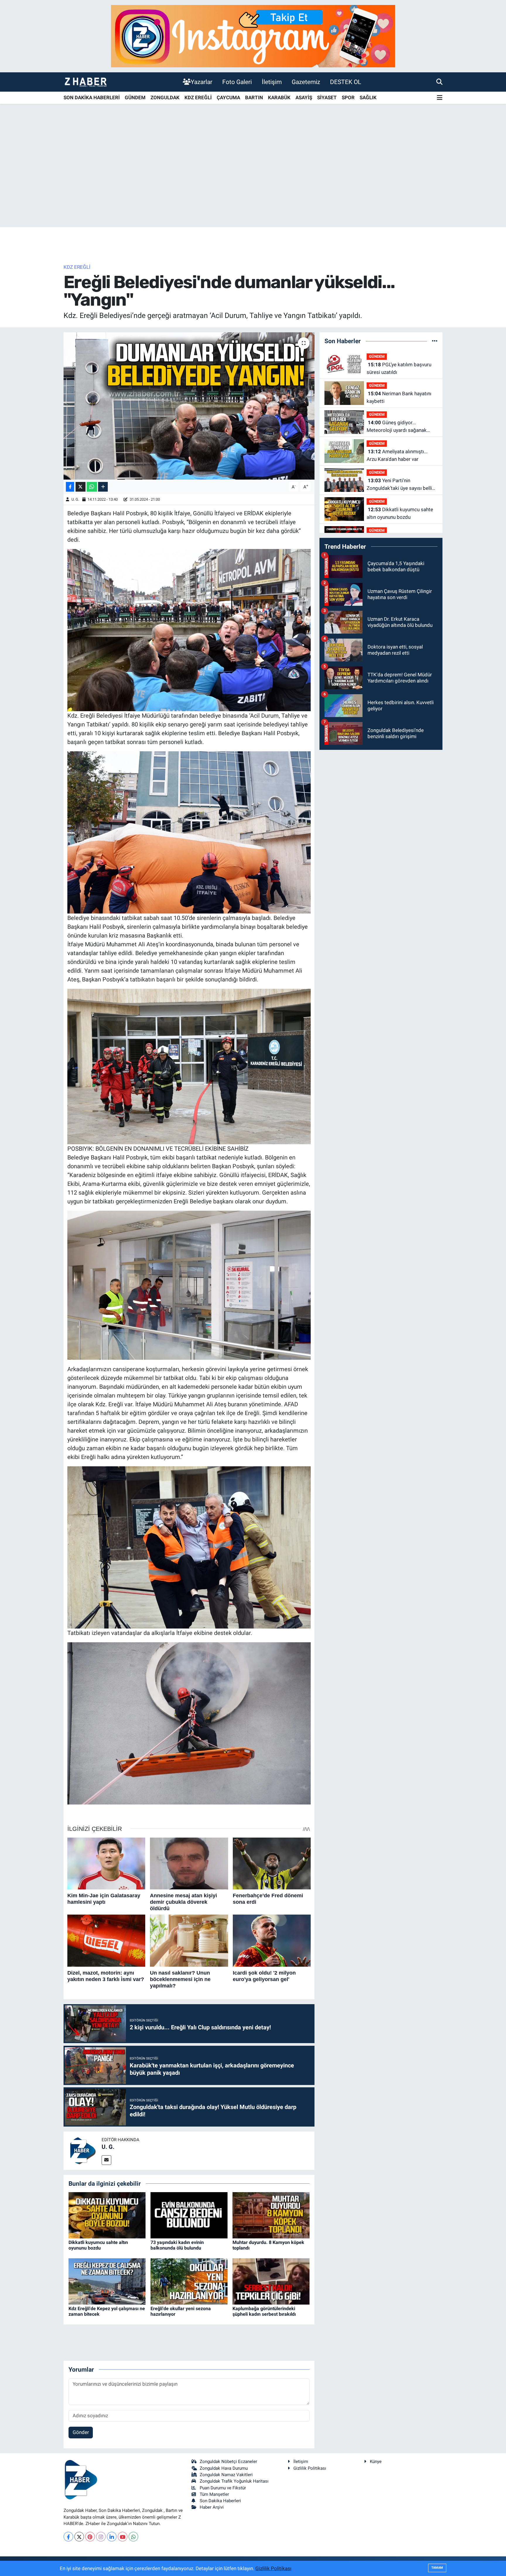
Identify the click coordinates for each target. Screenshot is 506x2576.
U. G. (75, 499)
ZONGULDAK (165, 98)
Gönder (81, 2432)
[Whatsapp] (133, 2537)
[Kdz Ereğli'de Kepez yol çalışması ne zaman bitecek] (107, 2281)
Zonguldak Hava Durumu (224, 2468)
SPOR (348, 98)
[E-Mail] (106, 2160)
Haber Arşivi (212, 2507)
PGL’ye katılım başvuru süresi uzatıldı (399, 368)
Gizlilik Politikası (310, 2468)
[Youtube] (123, 2537)
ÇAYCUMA (228, 98)
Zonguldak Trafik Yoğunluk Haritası (234, 2481)
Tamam (437, 2568)
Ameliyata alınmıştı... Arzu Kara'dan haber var (397, 455)
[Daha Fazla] (103, 487)
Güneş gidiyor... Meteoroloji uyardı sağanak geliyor (397, 427)
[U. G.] (83, 2150)
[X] (79, 2537)
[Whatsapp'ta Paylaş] (92, 487)
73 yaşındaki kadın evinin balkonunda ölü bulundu (177, 2245)
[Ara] (439, 82)
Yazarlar (201, 82)
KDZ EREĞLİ (198, 98)
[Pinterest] (90, 2537)
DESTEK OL (346, 82)
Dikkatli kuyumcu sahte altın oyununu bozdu (98, 2245)
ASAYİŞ (304, 98)
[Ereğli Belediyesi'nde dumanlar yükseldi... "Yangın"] (189, 406)
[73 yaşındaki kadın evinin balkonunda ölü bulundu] (189, 2215)
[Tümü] (435, 341)
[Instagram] (101, 2537)
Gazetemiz (306, 82)
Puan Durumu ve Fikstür (223, 2488)
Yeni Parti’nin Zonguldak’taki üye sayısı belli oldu (399, 485)
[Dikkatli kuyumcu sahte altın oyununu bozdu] (107, 2215)
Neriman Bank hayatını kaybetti (399, 397)
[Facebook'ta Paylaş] (70, 487)
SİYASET (327, 98)
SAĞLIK (368, 98)
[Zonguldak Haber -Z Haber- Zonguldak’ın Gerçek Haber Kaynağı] (86, 82)
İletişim (272, 82)
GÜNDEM (135, 98)
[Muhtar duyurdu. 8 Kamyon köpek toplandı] (271, 2215)
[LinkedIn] (112, 2537)
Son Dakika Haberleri (220, 2501)
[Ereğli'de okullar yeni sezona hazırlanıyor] (189, 2281)
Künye (376, 2462)
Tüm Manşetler (214, 2494)
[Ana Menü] (440, 98)
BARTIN (254, 98)
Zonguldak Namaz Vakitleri (226, 2475)
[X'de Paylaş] (81, 487)
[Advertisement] (253, 181)
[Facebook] (68, 2537)
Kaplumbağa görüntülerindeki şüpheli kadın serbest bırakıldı (264, 2311)
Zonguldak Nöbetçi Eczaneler (228, 2462)
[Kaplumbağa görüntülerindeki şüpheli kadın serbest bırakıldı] (271, 2281)
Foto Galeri (237, 82)
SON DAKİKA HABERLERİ (92, 98)
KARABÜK (279, 98)
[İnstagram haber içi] (253, 36)
